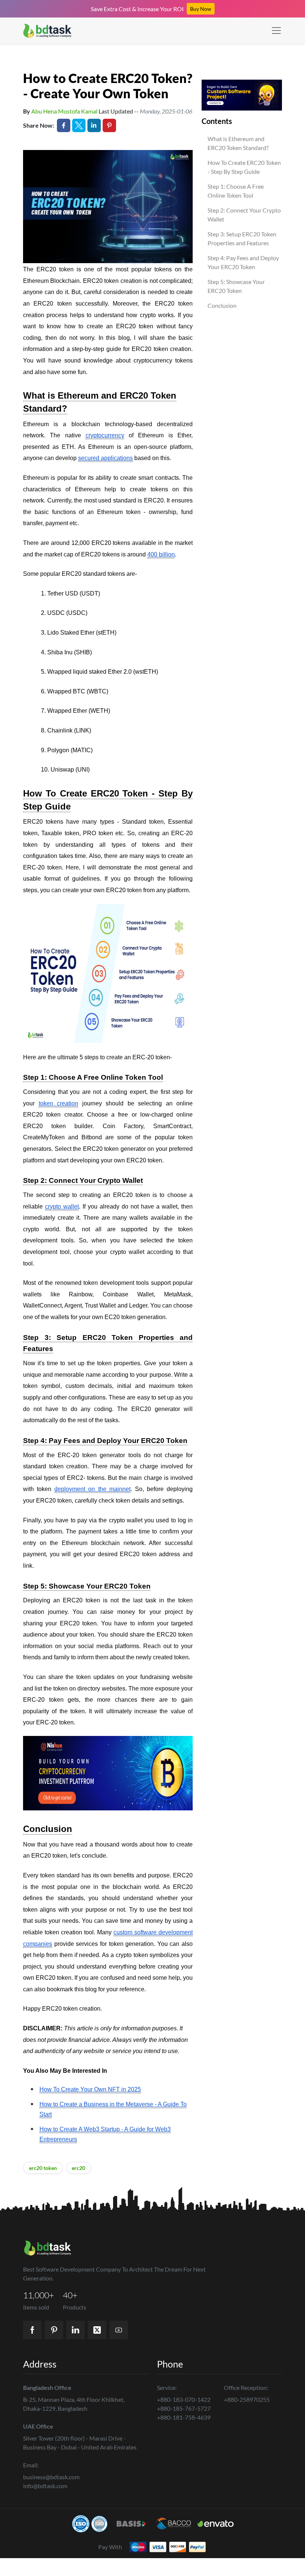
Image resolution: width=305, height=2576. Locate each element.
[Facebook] (32, 2330)
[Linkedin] (76, 2330)
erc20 (78, 2168)
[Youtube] (119, 2330)
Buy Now (201, 9)
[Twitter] (97, 2330)
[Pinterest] (54, 2330)
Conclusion (222, 305)
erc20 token (43, 2168)
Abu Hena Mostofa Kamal (64, 111)
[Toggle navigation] (276, 31)
